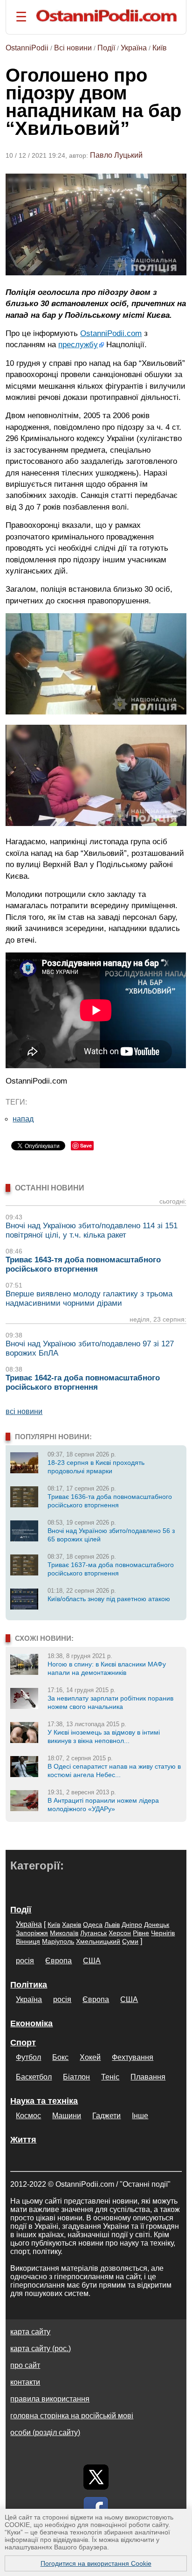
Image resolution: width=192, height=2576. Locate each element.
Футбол (28, 2057)
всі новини (24, 1411)
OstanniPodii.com (111, 333)
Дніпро (132, 1925)
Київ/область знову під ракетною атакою (109, 1599)
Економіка (31, 2023)
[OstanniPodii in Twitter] (96, 2477)
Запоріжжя (32, 1933)
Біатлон (76, 2077)
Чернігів (163, 1933)
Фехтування (133, 2057)
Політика (29, 1985)
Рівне (141, 1933)
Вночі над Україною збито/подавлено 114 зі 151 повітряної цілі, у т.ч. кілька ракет (92, 1230)
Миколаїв (64, 1933)
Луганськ (93, 1933)
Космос (28, 2116)
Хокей (90, 2057)
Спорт (23, 2043)
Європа (58, 1961)
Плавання (148, 2077)
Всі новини (73, 48)
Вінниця (28, 1941)
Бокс (60, 2057)
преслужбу (78, 344)
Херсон (120, 1933)
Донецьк (157, 1925)
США (92, 1961)
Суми (130, 1941)
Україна (134, 48)
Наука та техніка (44, 2101)
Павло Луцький (116, 155)
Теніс (110, 2077)
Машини (67, 2116)
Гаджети (106, 2116)
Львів (112, 1925)
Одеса (93, 1925)
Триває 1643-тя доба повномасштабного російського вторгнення (83, 1264)
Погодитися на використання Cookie (96, 2563)
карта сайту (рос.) (41, 2348)
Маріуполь (58, 1941)
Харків (72, 1925)
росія (25, 1961)
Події (106, 48)
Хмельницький (98, 1941)
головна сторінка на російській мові (72, 2416)
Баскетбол (34, 2077)
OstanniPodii (27, 48)
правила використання (50, 2399)
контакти (25, 2382)
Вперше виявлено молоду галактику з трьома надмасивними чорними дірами (89, 1298)
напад (23, 1119)
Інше (140, 2116)
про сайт (25, 2365)
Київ (160, 48)
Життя (23, 2140)
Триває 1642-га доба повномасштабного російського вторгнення (83, 1382)
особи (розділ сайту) (45, 2432)
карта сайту (30, 2332)
